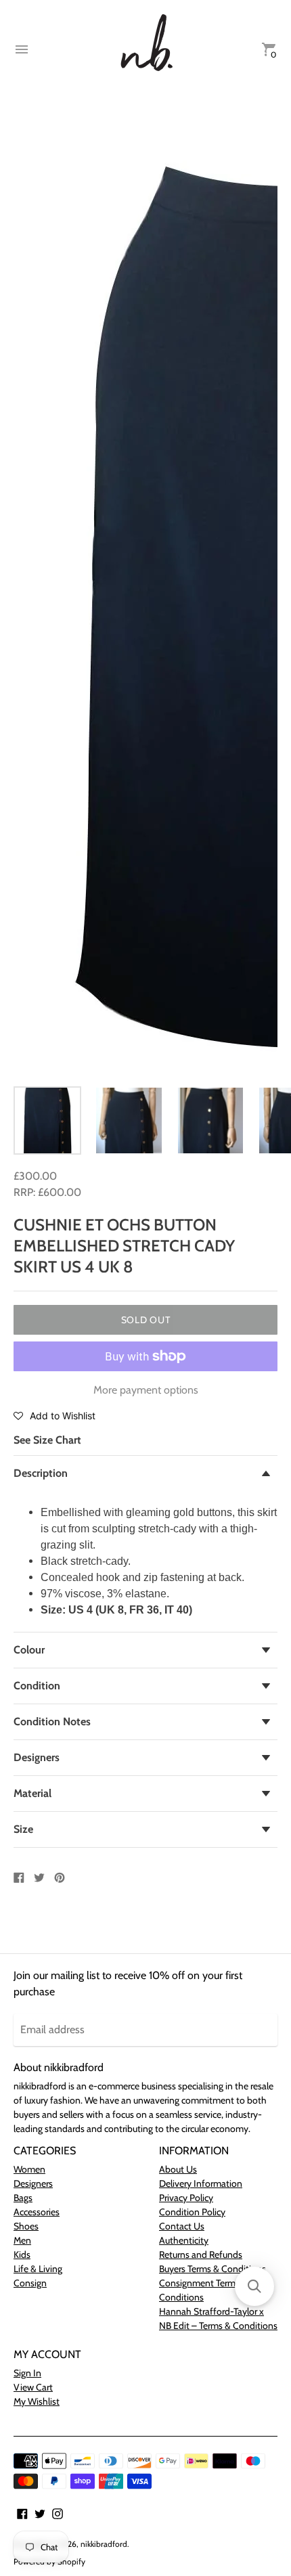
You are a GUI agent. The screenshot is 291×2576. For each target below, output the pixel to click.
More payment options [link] (146, 1390)
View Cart (33, 2387)
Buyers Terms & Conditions (212, 2269)
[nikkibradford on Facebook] (22, 2513)
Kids (22, 2255)
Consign (30, 2283)
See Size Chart (47, 1440)
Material (32, 1793)
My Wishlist (37, 2401)
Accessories (37, 2212)
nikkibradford (104, 2544)
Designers (37, 1757)
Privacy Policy (186, 2198)
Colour (29, 1650)
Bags (23, 2198)
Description (41, 1473)
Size (23, 1829)
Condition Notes (52, 1722)
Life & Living (38, 2269)
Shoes (26, 2226)
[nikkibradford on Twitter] (40, 2513)
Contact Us (182, 2226)
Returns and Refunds (201, 2255)
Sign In (27, 2373)
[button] (54, 1415)
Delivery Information (201, 2183)
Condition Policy (192, 2212)
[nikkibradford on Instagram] (58, 2513)
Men (22, 2240)
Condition (37, 1686)
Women (29, 2169)
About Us (178, 2169)
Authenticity (184, 2240)
